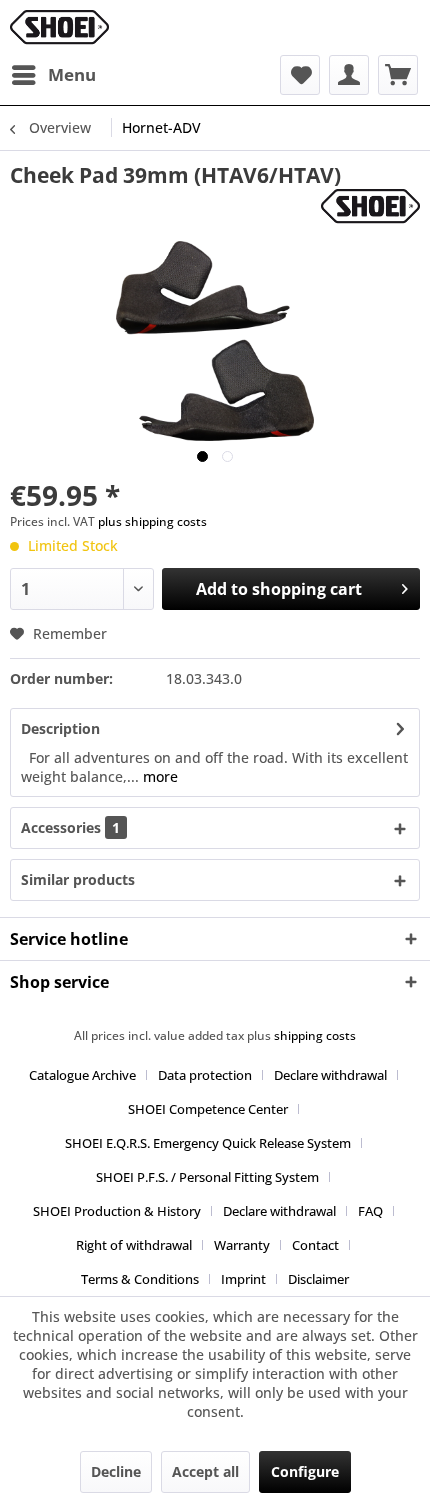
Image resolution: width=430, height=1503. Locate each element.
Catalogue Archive (82, 1075)
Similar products (78, 879)
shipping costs (315, 1035)
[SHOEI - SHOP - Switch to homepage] (59, 27)
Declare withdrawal (330, 1075)
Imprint (243, 1279)
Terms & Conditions (140, 1279)
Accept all (205, 1471)
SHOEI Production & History (117, 1211)
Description (60, 728)
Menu (72, 74)
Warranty (242, 1245)
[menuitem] (53, 75)
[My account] (349, 75)
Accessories (70, 827)
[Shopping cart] (398, 75)
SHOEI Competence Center (208, 1109)
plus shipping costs (152, 521)
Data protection (205, 1075)
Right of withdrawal (134, 1245)
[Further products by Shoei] (370, 206)
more (158, 776)
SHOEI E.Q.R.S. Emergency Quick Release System (208, 1143)
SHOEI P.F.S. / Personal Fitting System (207, 1177)
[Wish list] (300, 75)
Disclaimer (318, 1279)
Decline (116, 1471)
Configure (305, 1471)
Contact (315, 1245)
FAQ (370, 1211)
